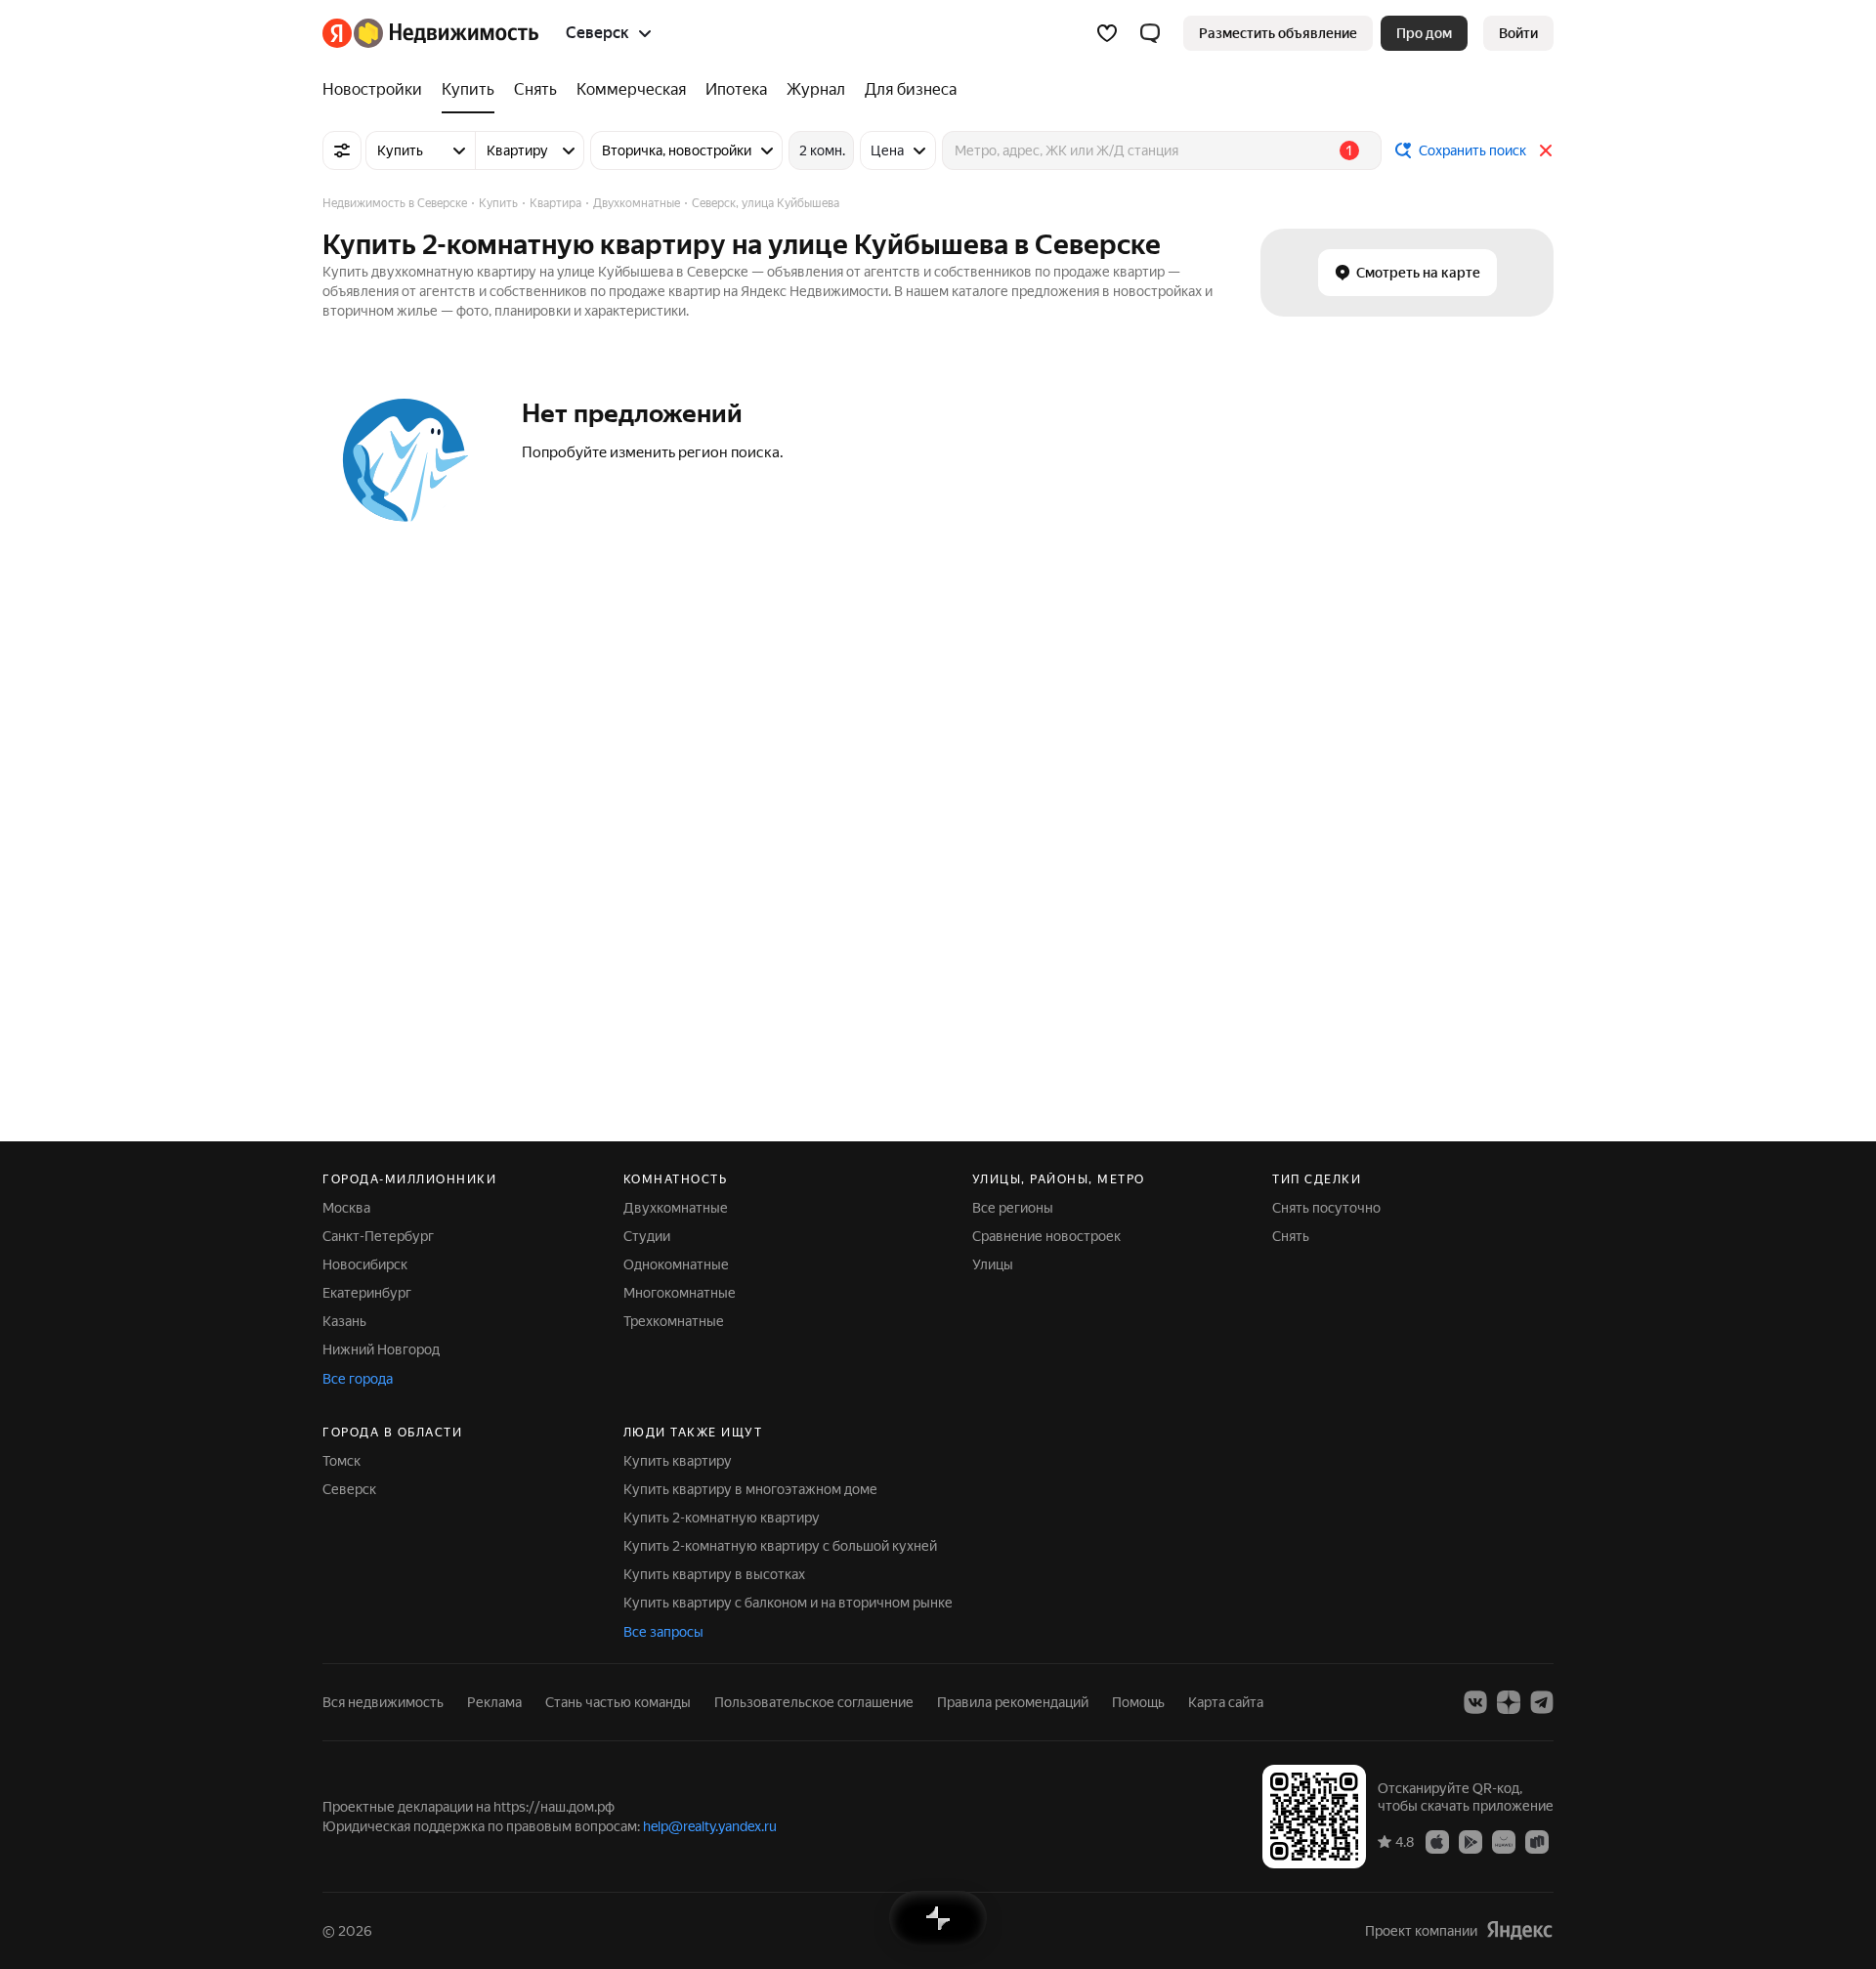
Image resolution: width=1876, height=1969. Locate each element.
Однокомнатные (676, 1264)
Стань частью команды (618, 1702)
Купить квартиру (678, 1461)
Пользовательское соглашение (814, 1702)
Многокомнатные (680, 1293)
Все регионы (1013, 1208)
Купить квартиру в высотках (714, 1574)
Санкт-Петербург (378, 1236)
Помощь (1138, 1702)
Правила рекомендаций (1013, 1702)
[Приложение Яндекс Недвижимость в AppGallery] (1504, 1841)
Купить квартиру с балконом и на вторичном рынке (788, 1603)
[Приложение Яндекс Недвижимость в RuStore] (1537, 1841)
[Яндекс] (1519, 1930)
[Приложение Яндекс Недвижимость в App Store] (1437, 1841)
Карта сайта (1226, 1702)
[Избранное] (1107, 33)
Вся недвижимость (383, 1702)
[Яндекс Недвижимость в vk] (1475, 1702)
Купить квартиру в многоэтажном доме (750, 1489)
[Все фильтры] (342, 150)
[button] (1150, 33)
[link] (1518, 33)
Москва (346, 1208)
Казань (344, 1321)
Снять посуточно (1326, 1208)
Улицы (993, 1264)
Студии (647, 1236)
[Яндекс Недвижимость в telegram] (1542, 1702)
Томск (341, 1461)
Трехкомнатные (674, 1321)
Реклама (494, 1702)
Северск (349, 1489)
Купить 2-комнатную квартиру (722, 1518)
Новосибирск (365, 1264)
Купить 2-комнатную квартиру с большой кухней (780, 1546)
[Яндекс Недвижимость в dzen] (1509, 1702)
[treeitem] (377, 90)
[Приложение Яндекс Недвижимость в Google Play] (1471, 1841)
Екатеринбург (367, 1293)
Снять (1291, 1236)
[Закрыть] (1546, 150)
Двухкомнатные (676, 1208)
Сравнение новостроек (1046, 1236)
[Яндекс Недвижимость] (430, 33)
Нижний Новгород (381, 1349)
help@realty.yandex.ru (710, 1826)
